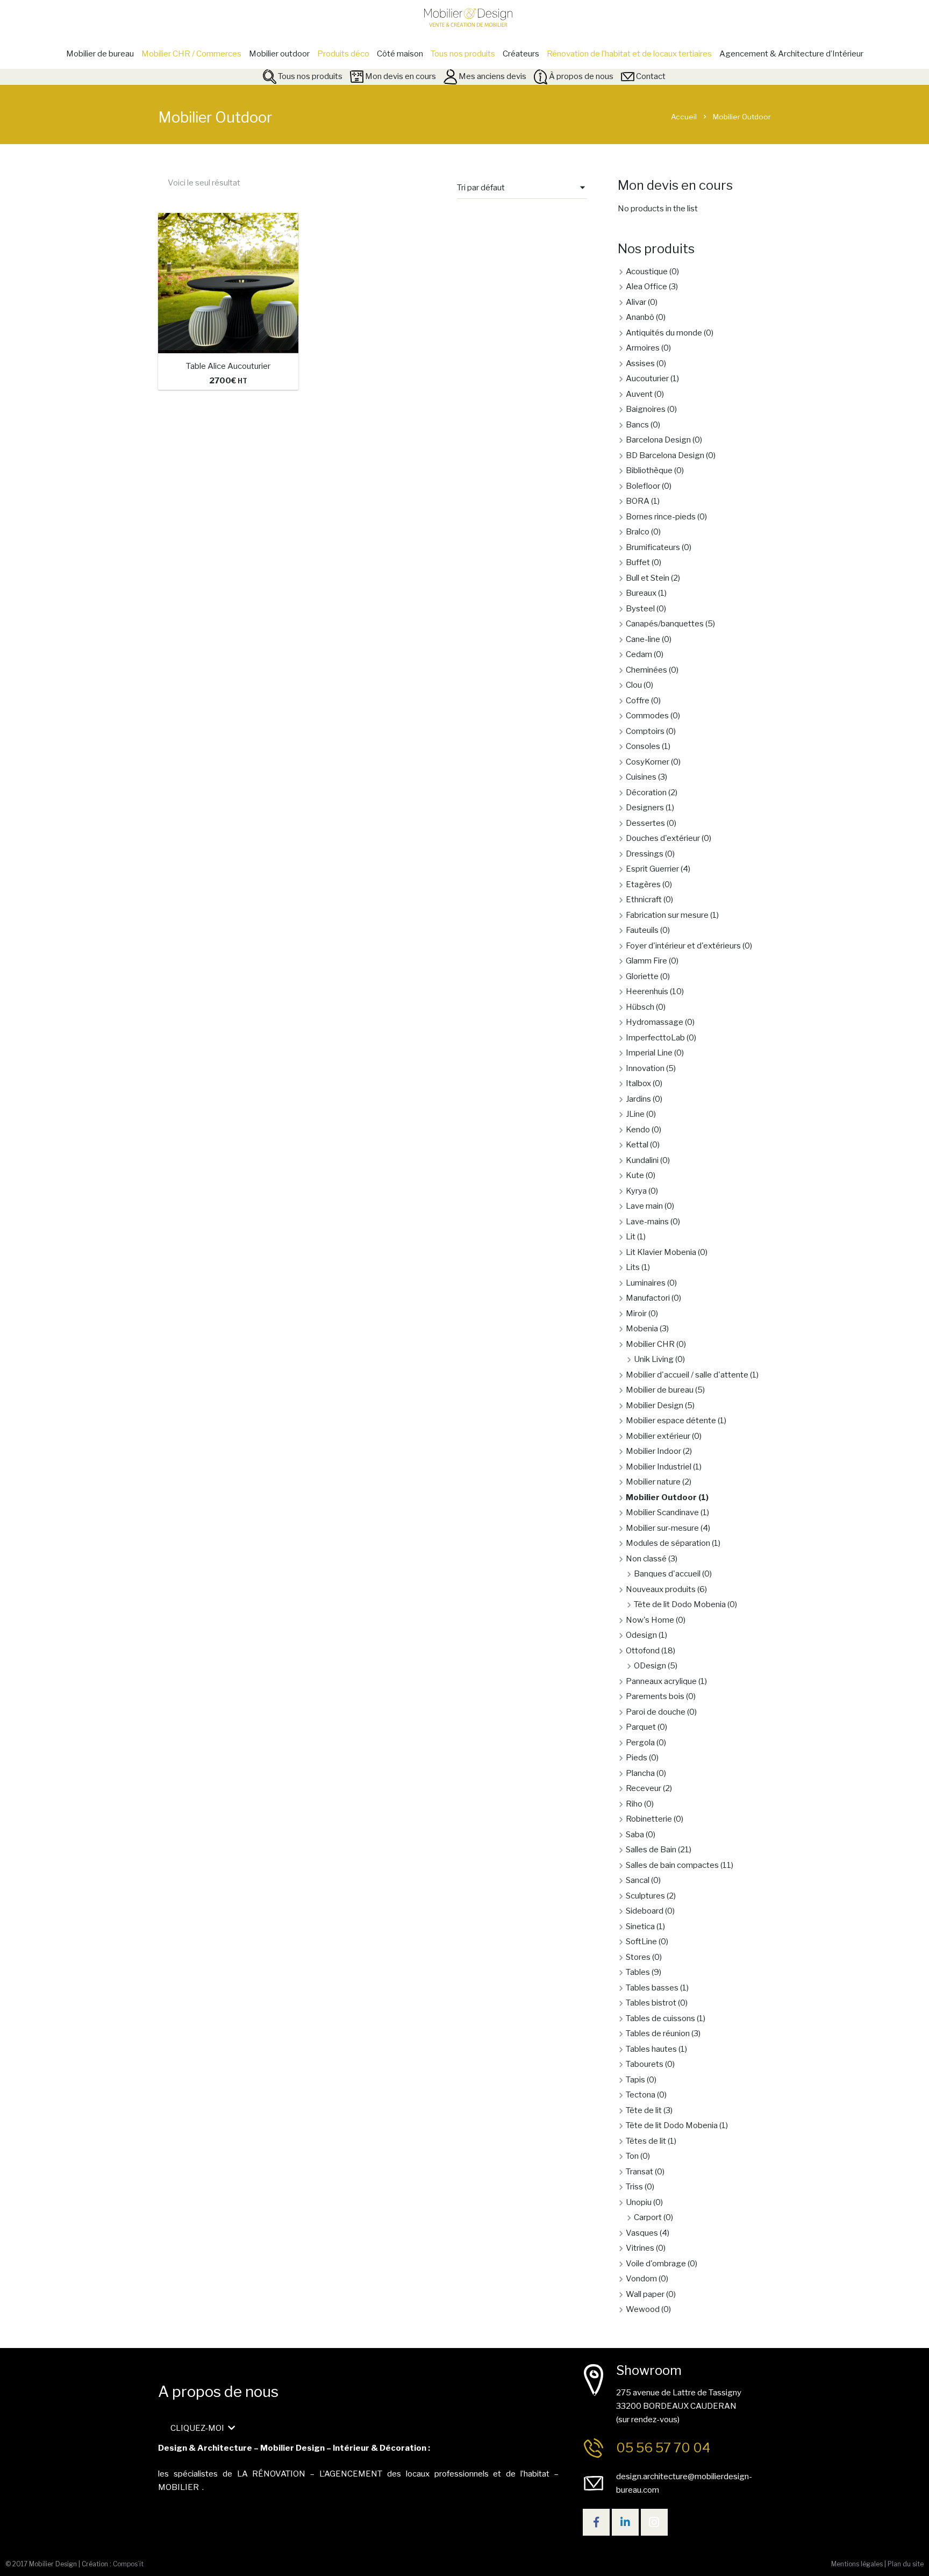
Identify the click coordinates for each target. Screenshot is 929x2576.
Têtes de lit (646, 2141)
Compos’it (128, 2564)
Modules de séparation (668, 1543)
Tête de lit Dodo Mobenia (680, 1604)
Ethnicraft (644, 900)
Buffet (638, 562)
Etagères (643, 884)
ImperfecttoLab (655, 1038)
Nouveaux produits (661, 1589)
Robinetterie (649, 1819)
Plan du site (906, 2564)
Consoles (643, 746)
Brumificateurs (653, 547)
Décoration (646, 793)
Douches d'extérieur (663, 838)
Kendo (638, 1130)
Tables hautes (651, 2049)
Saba (635, 1835)
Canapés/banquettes (665, 624)
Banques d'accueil (667, 1574)
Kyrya (636, 1191)
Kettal (637, 1145)
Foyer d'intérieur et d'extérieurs (683, 946)
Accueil (684, 117)
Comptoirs (645, 731)
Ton (632, 2156)
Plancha (640, 1773)
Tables (638, 1972)
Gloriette (642, 976)
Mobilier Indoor (653, 1451)
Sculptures (645, 1896)
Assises (640, 363)
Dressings (645, 854)
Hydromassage (655, 1022)
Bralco (638, 532)
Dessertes (645, 823)
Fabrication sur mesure (667, 915)
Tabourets (645, 2064)
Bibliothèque (649, 470)
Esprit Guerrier (652, 869)
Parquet (641, 1727)
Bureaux (641, 593)
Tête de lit (644, 2110)
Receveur (644, 1788)
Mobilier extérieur (658, 1436)
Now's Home (650, 1620)
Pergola (640, 1743)
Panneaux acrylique (661, 1681)
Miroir (636, 1314)
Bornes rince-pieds (661, 517)
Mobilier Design (655, 1405)
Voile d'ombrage (656, 2264)
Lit (631, 1237)
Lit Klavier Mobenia (661, 1252)
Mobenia (642, 1329)
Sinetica (640, 1926)
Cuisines (641, 777)
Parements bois (655, 1696)
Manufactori (648, 1298)
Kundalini (642, 1160)
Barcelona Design (658, 440)
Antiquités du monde (664, 333)
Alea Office (646, 287)
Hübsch (640, 1007)
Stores (638, 1957)
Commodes (647, 716)
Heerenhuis (647, 991)
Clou (634, 685)
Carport (648, 2217)
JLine (635, 1114)
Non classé (646, 1559)
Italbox (638, 1083)
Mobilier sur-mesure (662, 1528)
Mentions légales (857, 2564)
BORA (638, 501)
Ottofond (643, 1651)
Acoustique (647, 272)
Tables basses (652, 1988)
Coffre (638, 701)
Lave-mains (647, 1222)
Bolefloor (643, 486)
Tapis (635, 2080)
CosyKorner (648, 762)
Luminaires (646, 1283)
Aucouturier (647, 379)
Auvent (639, 394)
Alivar (636, 302)
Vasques (642, 2233)
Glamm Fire (646, 961)
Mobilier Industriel (659, 1467)
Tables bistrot (651, 2003)
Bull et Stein (648, 578)
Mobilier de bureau (660, 1390)
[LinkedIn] (625, 2522)
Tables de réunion (658, 2033)
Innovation (645, 1068)
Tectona (641, 2095)
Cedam (639, 654)
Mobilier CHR (650, 1344)
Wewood (643, 2309)
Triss (634, 2187)
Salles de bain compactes (672, 1865)
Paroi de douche (656, 1712)
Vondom (641, 2279)
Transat (639, 2172)
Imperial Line (649, 1053)
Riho (634, 1804)
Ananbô (640, 317)
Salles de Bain (651, 1850)
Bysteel (640, 609)
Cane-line (643, 639)
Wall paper (645, 2294)
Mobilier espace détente (671, 1421)
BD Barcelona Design (665, 455)
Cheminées (646, 670)
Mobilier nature (653, 1482)
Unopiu (639, 2202)
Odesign (641, 1635)
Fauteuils (642, 930)
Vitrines (640, 2248)
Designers (645, 808)
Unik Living (654, 1359)
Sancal (638, 1880)
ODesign (650, 1666)
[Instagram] (654, 2522)
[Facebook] (596, 2522)
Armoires (643, 348)
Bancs (637, 425)
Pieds (637, 1758)
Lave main (644, 1206)
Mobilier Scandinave (662, 1512)
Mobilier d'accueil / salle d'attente (687, 1375)
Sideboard (645, 1911)
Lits (633, 1267)
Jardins (638, 1099)
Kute (635, 1175)
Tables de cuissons (660, 2018)
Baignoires (646, 409)
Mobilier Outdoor (661, 1497)
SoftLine (641, 1942)
